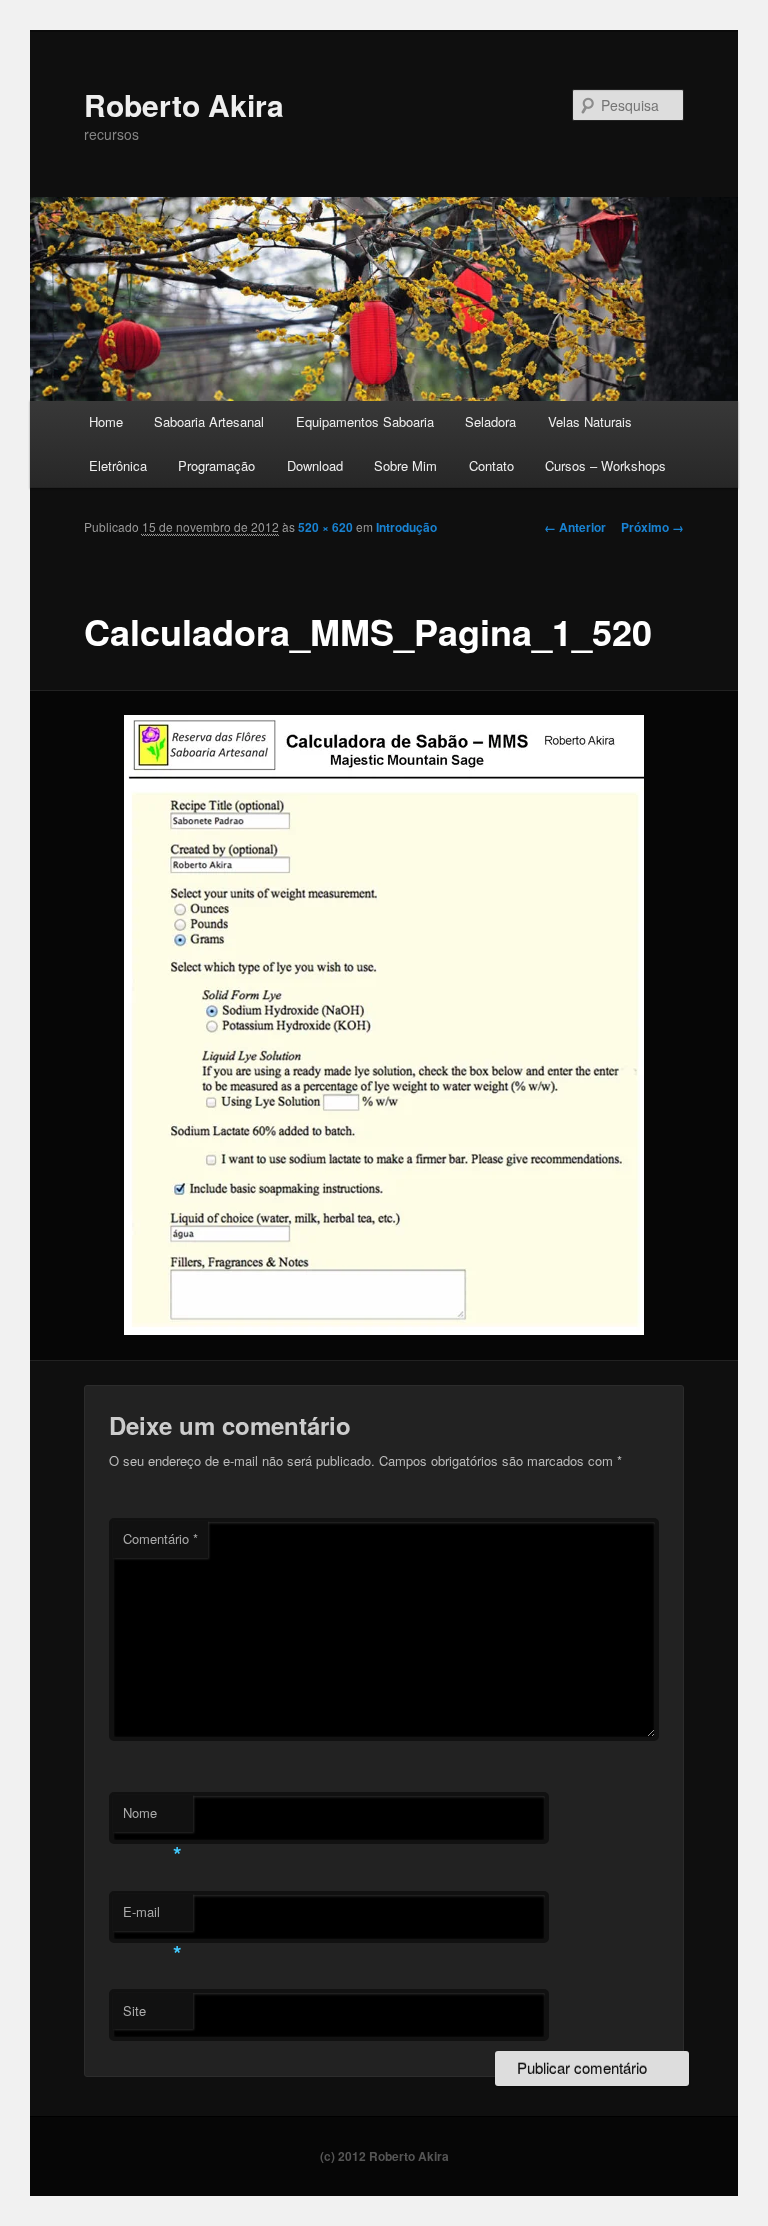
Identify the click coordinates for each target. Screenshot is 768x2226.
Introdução (406, 527)
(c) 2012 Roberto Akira (384, 2156)
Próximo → (652, 527)
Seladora (490, 421)
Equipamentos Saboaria (365, 421)
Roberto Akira (184, 104)
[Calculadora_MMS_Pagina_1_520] (384, 1025)
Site (134, 2010)
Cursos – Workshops (605, 465)
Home (106, 421)
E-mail (152, 1916)
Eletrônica (118, 465)
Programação (216, 465)
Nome (152, 1817)
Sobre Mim (405, 465)
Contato (491, 465)
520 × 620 (325, 527)
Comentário (160, 1538)
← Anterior (575, 527)
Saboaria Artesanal (209, 421)
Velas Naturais (590, 421)
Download (315, 465)
